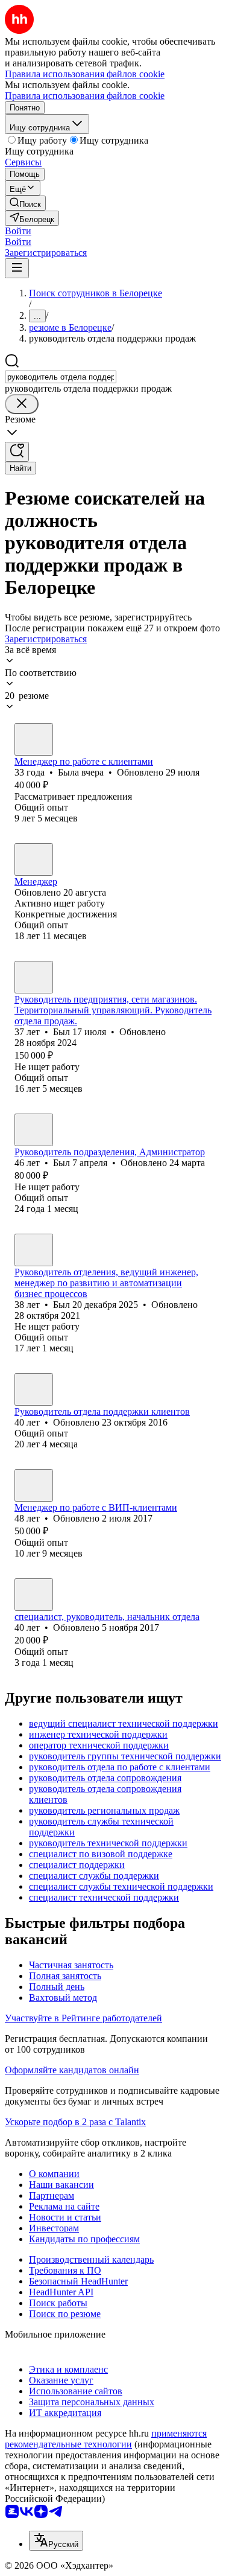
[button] (18, 231)
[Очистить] (22, 404)
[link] (25, 203)
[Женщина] (34, 739)
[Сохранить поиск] (17, 452)
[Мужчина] (34, 977)
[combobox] (61, 377)
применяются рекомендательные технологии (106, 2439)
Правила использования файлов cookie (85, 96)
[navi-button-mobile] (17, 268)
